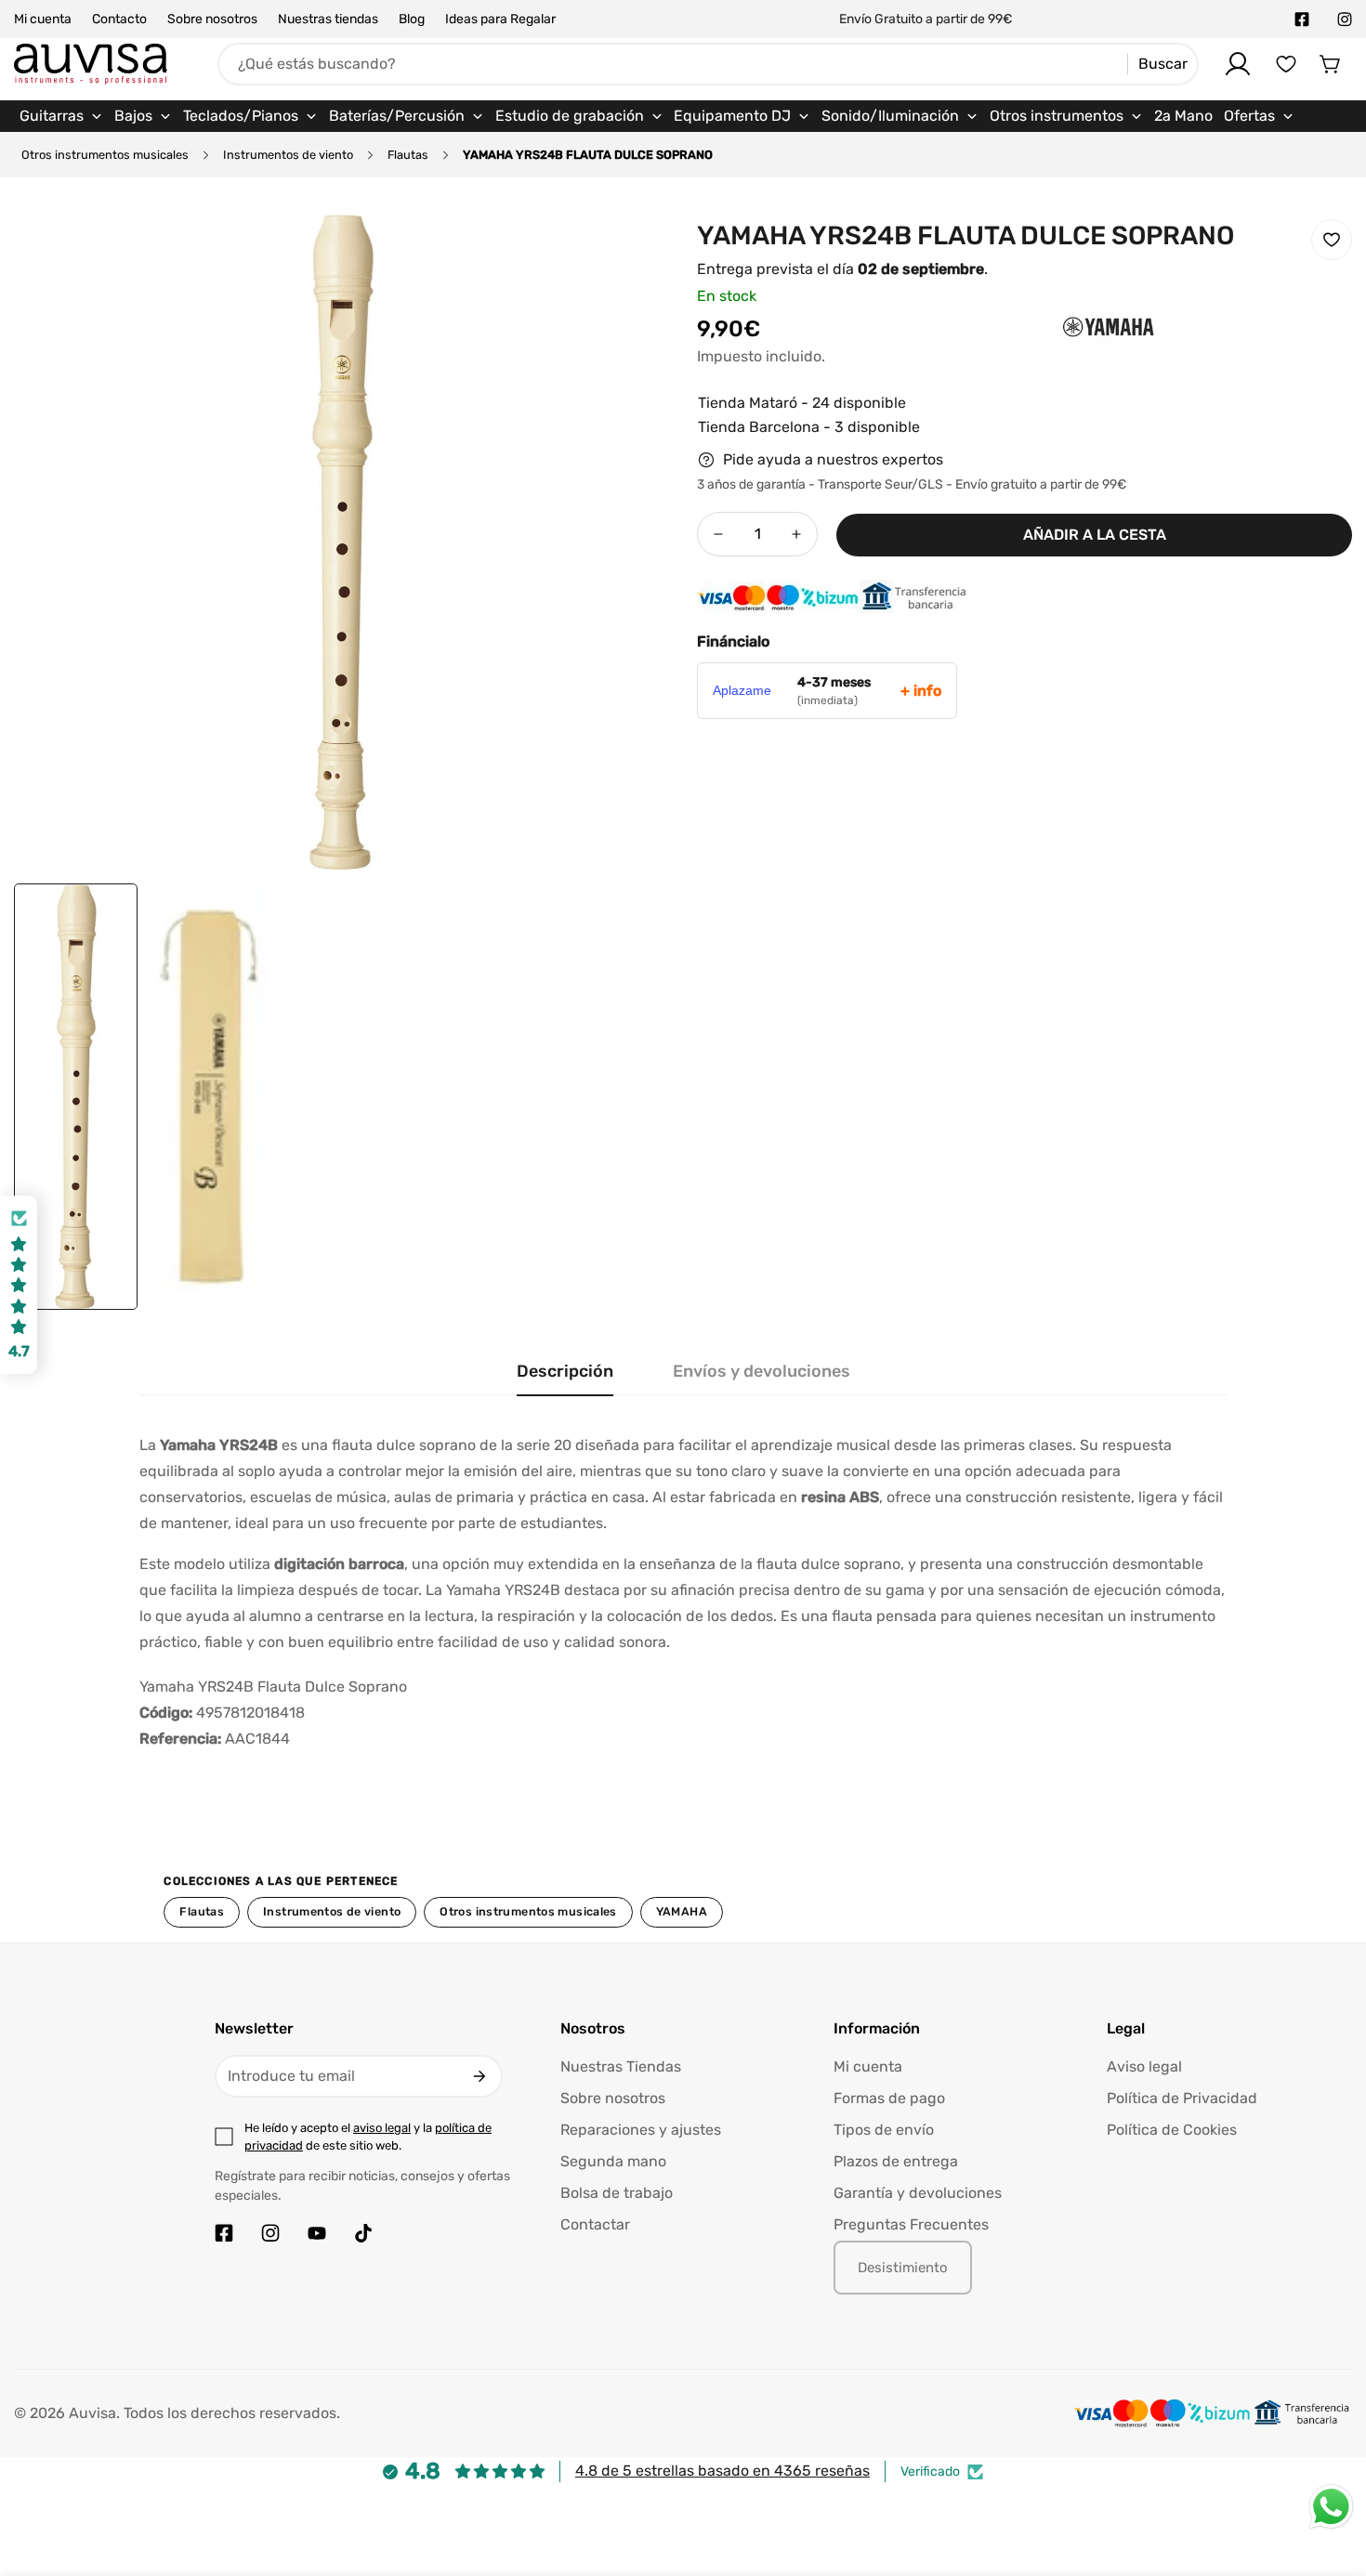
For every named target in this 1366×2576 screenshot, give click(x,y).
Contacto (119, 19)
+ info (921, 691)
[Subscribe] (479, 2076)
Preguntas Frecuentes (911, 2224)
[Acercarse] (630, 254)
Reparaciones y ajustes (641, 2130)
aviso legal (382, 2128)
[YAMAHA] (1071, 359)
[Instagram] (1345, 20)
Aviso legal (1144, 2066)
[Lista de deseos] (1286, 64)
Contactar (595, 2224)
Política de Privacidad (1182, 2098)
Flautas (408, 155)
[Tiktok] (363, 2233)
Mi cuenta (43, 19)
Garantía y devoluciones (918, 2193)
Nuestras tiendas (328, 19)
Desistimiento (903, 2268)
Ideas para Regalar (500, 19)
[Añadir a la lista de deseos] (1332, 240)
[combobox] (708, 64)
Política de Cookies (1172, 2130)
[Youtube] (317, 2233)
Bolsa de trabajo (617, 2193)
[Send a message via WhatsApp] (1331, 2507)
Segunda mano (613, 2161)
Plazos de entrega (896, 2161)
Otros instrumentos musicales (105, 155)
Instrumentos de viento (288, 155)
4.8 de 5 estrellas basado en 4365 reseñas (722, 2471)
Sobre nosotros (212, 19)
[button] (1331, 64)
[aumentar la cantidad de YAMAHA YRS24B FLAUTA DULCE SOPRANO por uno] (796, 534)
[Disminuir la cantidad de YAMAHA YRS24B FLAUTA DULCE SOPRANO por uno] (718, 534)
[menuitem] (61, 116)
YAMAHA (682, 1911)
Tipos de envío (884, 2130)
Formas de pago (889, 2098)
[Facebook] (1302, 20)
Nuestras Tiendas (621, 2066)
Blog (412, 19)
